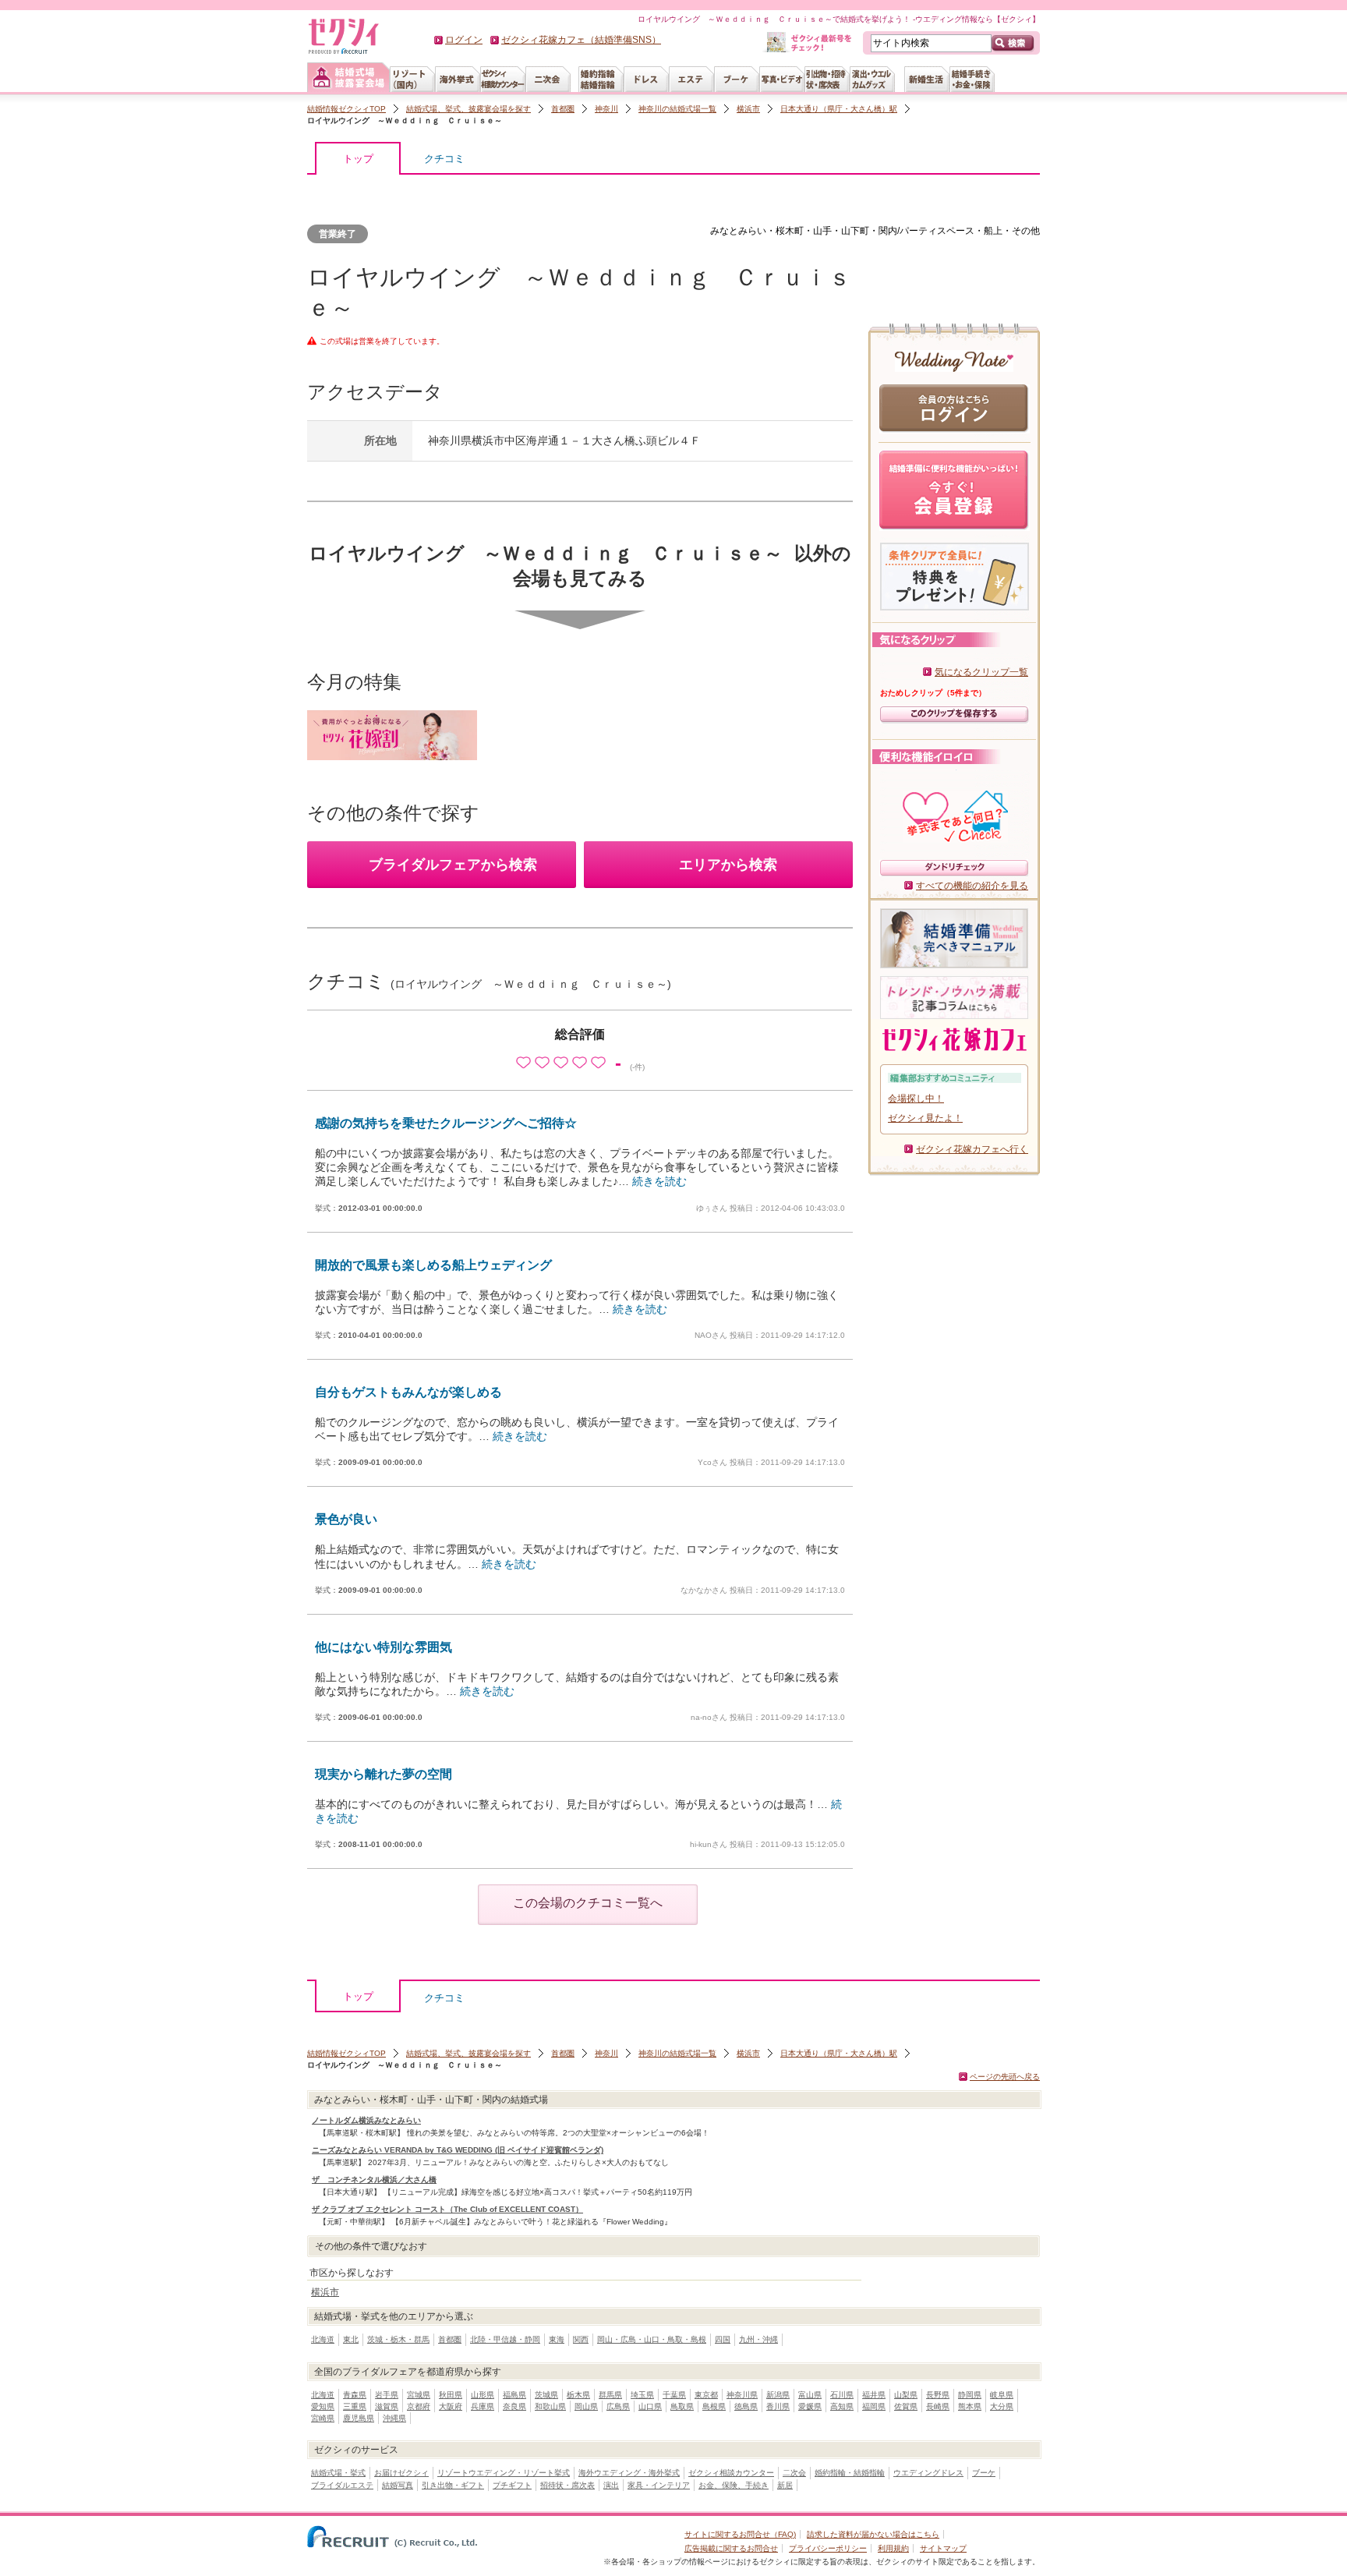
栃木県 (578, 2395)
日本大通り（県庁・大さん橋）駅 (839, 109)
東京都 (706, 2395)
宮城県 (419, 2395)
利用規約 (893, 2548)
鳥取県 (682, 2406)
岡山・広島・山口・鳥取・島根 (652, 2339)
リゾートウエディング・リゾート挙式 (504, 2473)
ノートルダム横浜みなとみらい (366, 2120)
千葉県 (674, 2395)
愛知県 (323, 2406)
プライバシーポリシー (828, 2548)
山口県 (650, 2406)
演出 (611, 2485)
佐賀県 (906, 2406)
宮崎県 (323, 2418)
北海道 (323, 2339)
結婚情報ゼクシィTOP (346, 109)
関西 (581, 2339)
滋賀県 (387, 2406)
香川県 (778, 2406)
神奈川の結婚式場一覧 (677, 109)
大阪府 (451, 2406)
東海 (557, 2339)
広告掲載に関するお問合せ (731, 2548)
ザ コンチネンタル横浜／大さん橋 (374, 2180)
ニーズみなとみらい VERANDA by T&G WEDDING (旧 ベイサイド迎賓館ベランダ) (458, 2150)
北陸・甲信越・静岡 (505, 2339)
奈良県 (514, 2406)
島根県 (714, 2406)
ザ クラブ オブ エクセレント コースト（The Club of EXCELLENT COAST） (447, 2209)
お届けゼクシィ (401, 2473)
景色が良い (346, 1519)
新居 (785, 2485)
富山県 (810, 2395)
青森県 (355, 2395)
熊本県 (970, 2406)
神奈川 (606, 109)
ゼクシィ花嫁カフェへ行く (972, 1149)
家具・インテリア (659, 2485)
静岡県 (970, 2395)
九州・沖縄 (758, 2339)
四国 (723, 2339)
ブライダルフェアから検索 (453, 865)
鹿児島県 (359, 2418)
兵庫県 (483, 2406)
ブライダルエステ (342, 2485)
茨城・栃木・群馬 (398, 2339)
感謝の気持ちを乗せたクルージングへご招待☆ (446, 1123)
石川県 (842, 2395)
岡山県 (586, 2406)
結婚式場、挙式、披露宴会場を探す (468, 109)
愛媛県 (810, 2406)
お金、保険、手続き (734, 2485)
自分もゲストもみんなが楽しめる (408, 1392)
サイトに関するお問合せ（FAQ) (740, 2534)
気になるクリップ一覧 (981, 672)
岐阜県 (1002, 2395)
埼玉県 (642, 2395)
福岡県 (874, 2406)
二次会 (794, 2473)
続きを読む (659, 1181)
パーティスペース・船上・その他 (970, 231)
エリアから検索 (728, 865)
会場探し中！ (916, 1099)
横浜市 (748, 109)
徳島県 (746, 2406)
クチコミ (444, 159)
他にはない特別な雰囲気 (384, 1647)
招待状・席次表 (567, 2485)
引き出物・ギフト (453, 2485)
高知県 (842, 2406)
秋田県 (451, 2395)
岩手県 (387, 2395)
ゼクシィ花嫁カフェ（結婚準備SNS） (581, 40)
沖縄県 (394, 2418)
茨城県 (546, 2395)
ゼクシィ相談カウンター (731, 2473)
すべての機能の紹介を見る (972, 886)
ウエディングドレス (928, 2473)
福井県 (874, 2395)
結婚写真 (398, 2485)
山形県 (483, 2395)
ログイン (464, 40)
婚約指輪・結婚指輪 (850, 2473)
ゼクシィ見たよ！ (925, 1118)
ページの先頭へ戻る (1005, 2077)
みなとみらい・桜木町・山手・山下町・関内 (804, 231)
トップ (358, 159)
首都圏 (563, 109)
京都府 (419, 2406)
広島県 (618, 2406)
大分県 (1002, 2406)
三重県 (355, 2406)
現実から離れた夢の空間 (384, 1774)
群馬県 (610, 2395)
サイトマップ (943, 2548)
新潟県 (778, 2395)
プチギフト (512, 2485)
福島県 (514, 2395)
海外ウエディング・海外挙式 (629, 2473)
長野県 (938, 2395)
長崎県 (938, 2406)
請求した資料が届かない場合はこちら (873, 2534)
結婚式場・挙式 (338, 2473)
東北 (351, 2339)
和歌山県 (550, 2406)
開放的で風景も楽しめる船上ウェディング (433, 1265)
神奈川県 (742, 2395)
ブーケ (984, 2473)
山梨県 (906, 2395)
